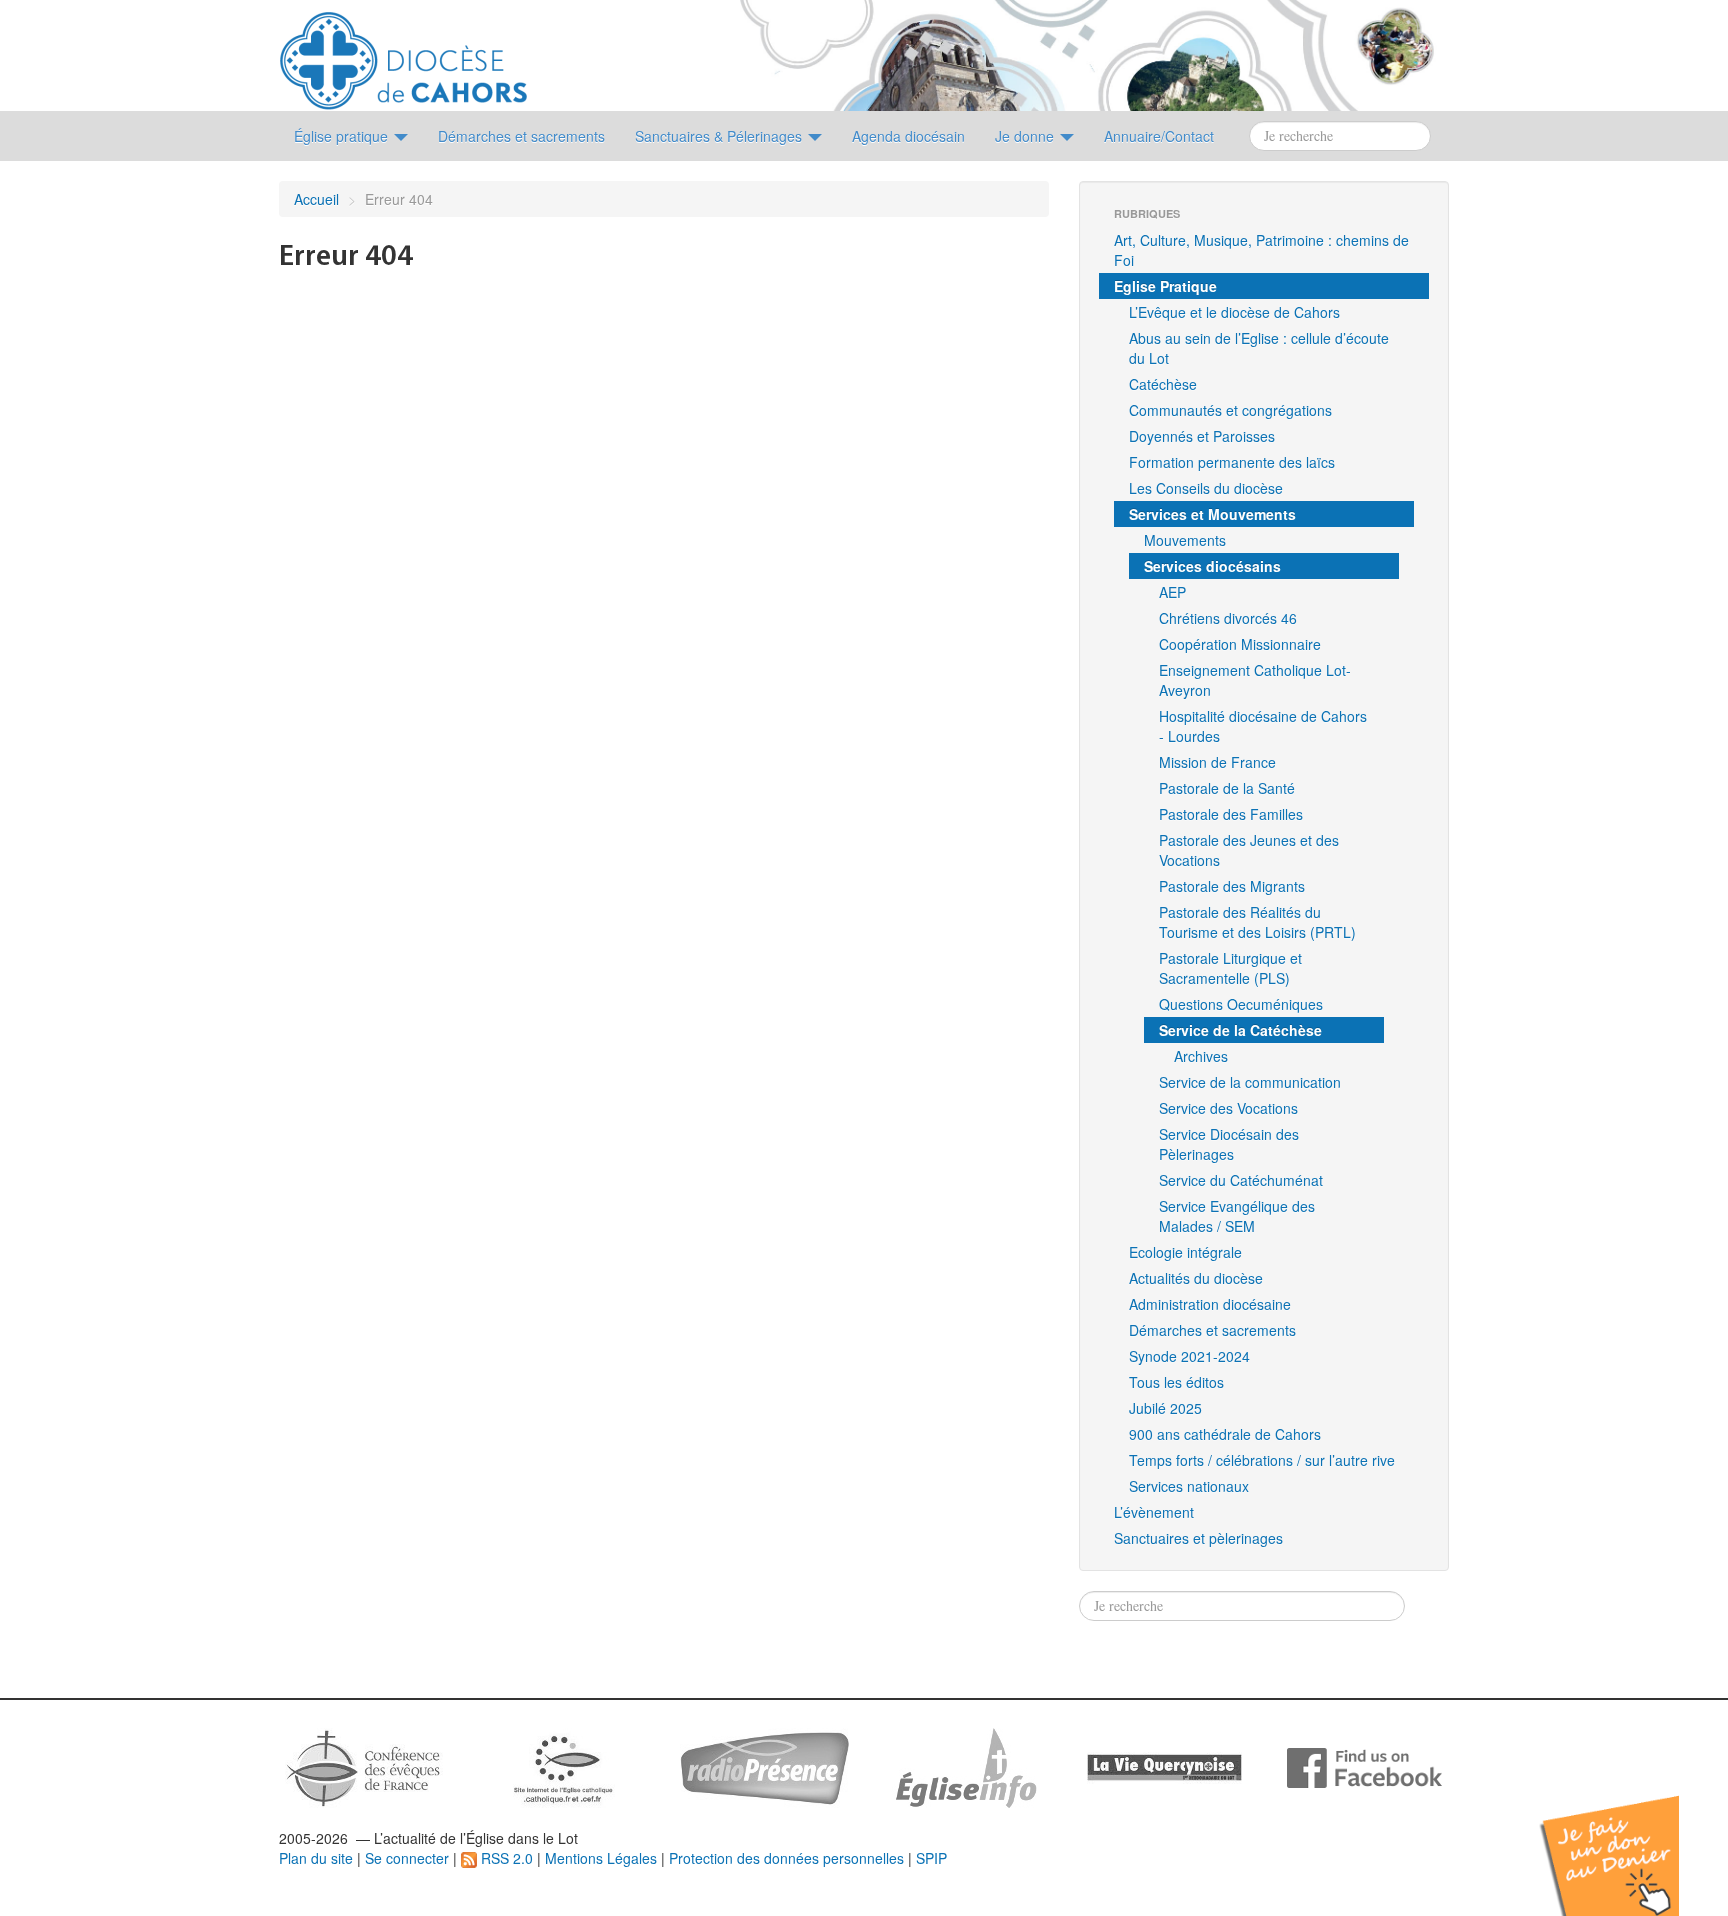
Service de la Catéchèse (1240, 1030)
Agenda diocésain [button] (908, 136)
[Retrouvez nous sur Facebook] (1364, 1766)
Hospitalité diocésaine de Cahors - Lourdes (1263, 726)
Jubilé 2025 (1165, 1408)
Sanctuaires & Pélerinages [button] (720, 136)
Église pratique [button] (343, 136)
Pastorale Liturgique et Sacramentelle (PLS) (1230, 968)
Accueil (316, 199)
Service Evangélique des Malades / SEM (1237, 1216)
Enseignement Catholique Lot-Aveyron (1255, 680)
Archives (1201, 1056)
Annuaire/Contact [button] (1159, 136)
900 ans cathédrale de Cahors (1225, 1434)
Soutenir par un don (1628, 1840)
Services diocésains (1212, 566)
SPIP (931, 1858)
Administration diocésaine (1210, 1304)
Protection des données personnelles (786, 1858)
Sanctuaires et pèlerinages (1198, 1538)
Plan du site (316, 1858)
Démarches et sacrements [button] (521, 136)
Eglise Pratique (1165, 286)
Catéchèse (1163, 384)
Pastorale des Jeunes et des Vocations (1249, 850)
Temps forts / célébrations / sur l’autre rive (1262, 1460)
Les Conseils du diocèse (1206, 488)
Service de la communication (1250, 1082)
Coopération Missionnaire (1240, 644)
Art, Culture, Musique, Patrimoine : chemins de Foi (1261, 250)
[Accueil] (403, 53)
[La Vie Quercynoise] (1164, 1766)
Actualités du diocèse (1196, 1278)
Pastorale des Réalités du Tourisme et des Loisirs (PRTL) (1257, 922)
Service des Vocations (1228, 1108)
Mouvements (1185, 540)
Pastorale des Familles (1231, 814)
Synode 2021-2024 (1189, 1356)
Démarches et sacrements (1212, 1330)
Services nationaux (1189, 1486)
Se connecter (407, 1858)
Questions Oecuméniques (1241, 1004)
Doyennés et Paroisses (1202, 436)
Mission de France (1217, 762)
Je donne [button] (1026, 136)
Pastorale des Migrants (1232, 886)
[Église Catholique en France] (364, 1766)
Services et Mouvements (1212, 514)
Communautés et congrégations (1230, 410)
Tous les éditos (1176, 1382)
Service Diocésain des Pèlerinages (1229, 1144)
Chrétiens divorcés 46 (1228, 618)
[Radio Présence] (764, 1766)
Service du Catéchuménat (1241, 1180)
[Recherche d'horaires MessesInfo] (964, 1766)
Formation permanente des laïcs (1232, 462)
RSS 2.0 (505, 1858)
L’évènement (1154, 1512)
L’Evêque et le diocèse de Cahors (1234, 312)
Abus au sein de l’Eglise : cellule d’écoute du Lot (1259, 348)
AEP (1172, 592)
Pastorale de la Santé (1227, 788)
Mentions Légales (601, 1858)
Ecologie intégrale (1185, 1252)
